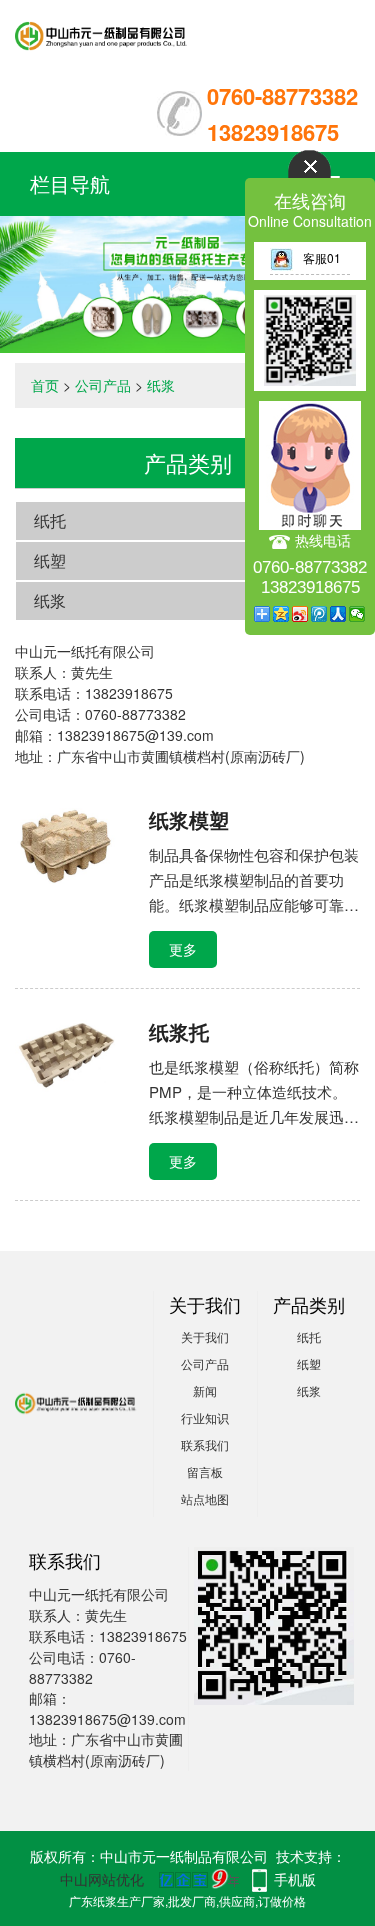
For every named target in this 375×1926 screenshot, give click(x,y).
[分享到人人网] (338, 614)
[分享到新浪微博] (300, 614)
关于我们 (205, 1336)
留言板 (205, 1471)
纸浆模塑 (189, 819)
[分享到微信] (357, 614)
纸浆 (161, 385)
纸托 (50, 520)
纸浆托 (179, 1031)
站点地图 (205, 1498)
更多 (183, 949)
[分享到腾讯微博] (319, 614)
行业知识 (205, 1417)
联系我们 (205, 1444)
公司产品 (103, 385)
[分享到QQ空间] (281, 614)
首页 (45, 385)
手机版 (295, 1879)
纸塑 (50, 560)
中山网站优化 (102, 1879)
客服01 (322, 257)
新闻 (205, 1390)
